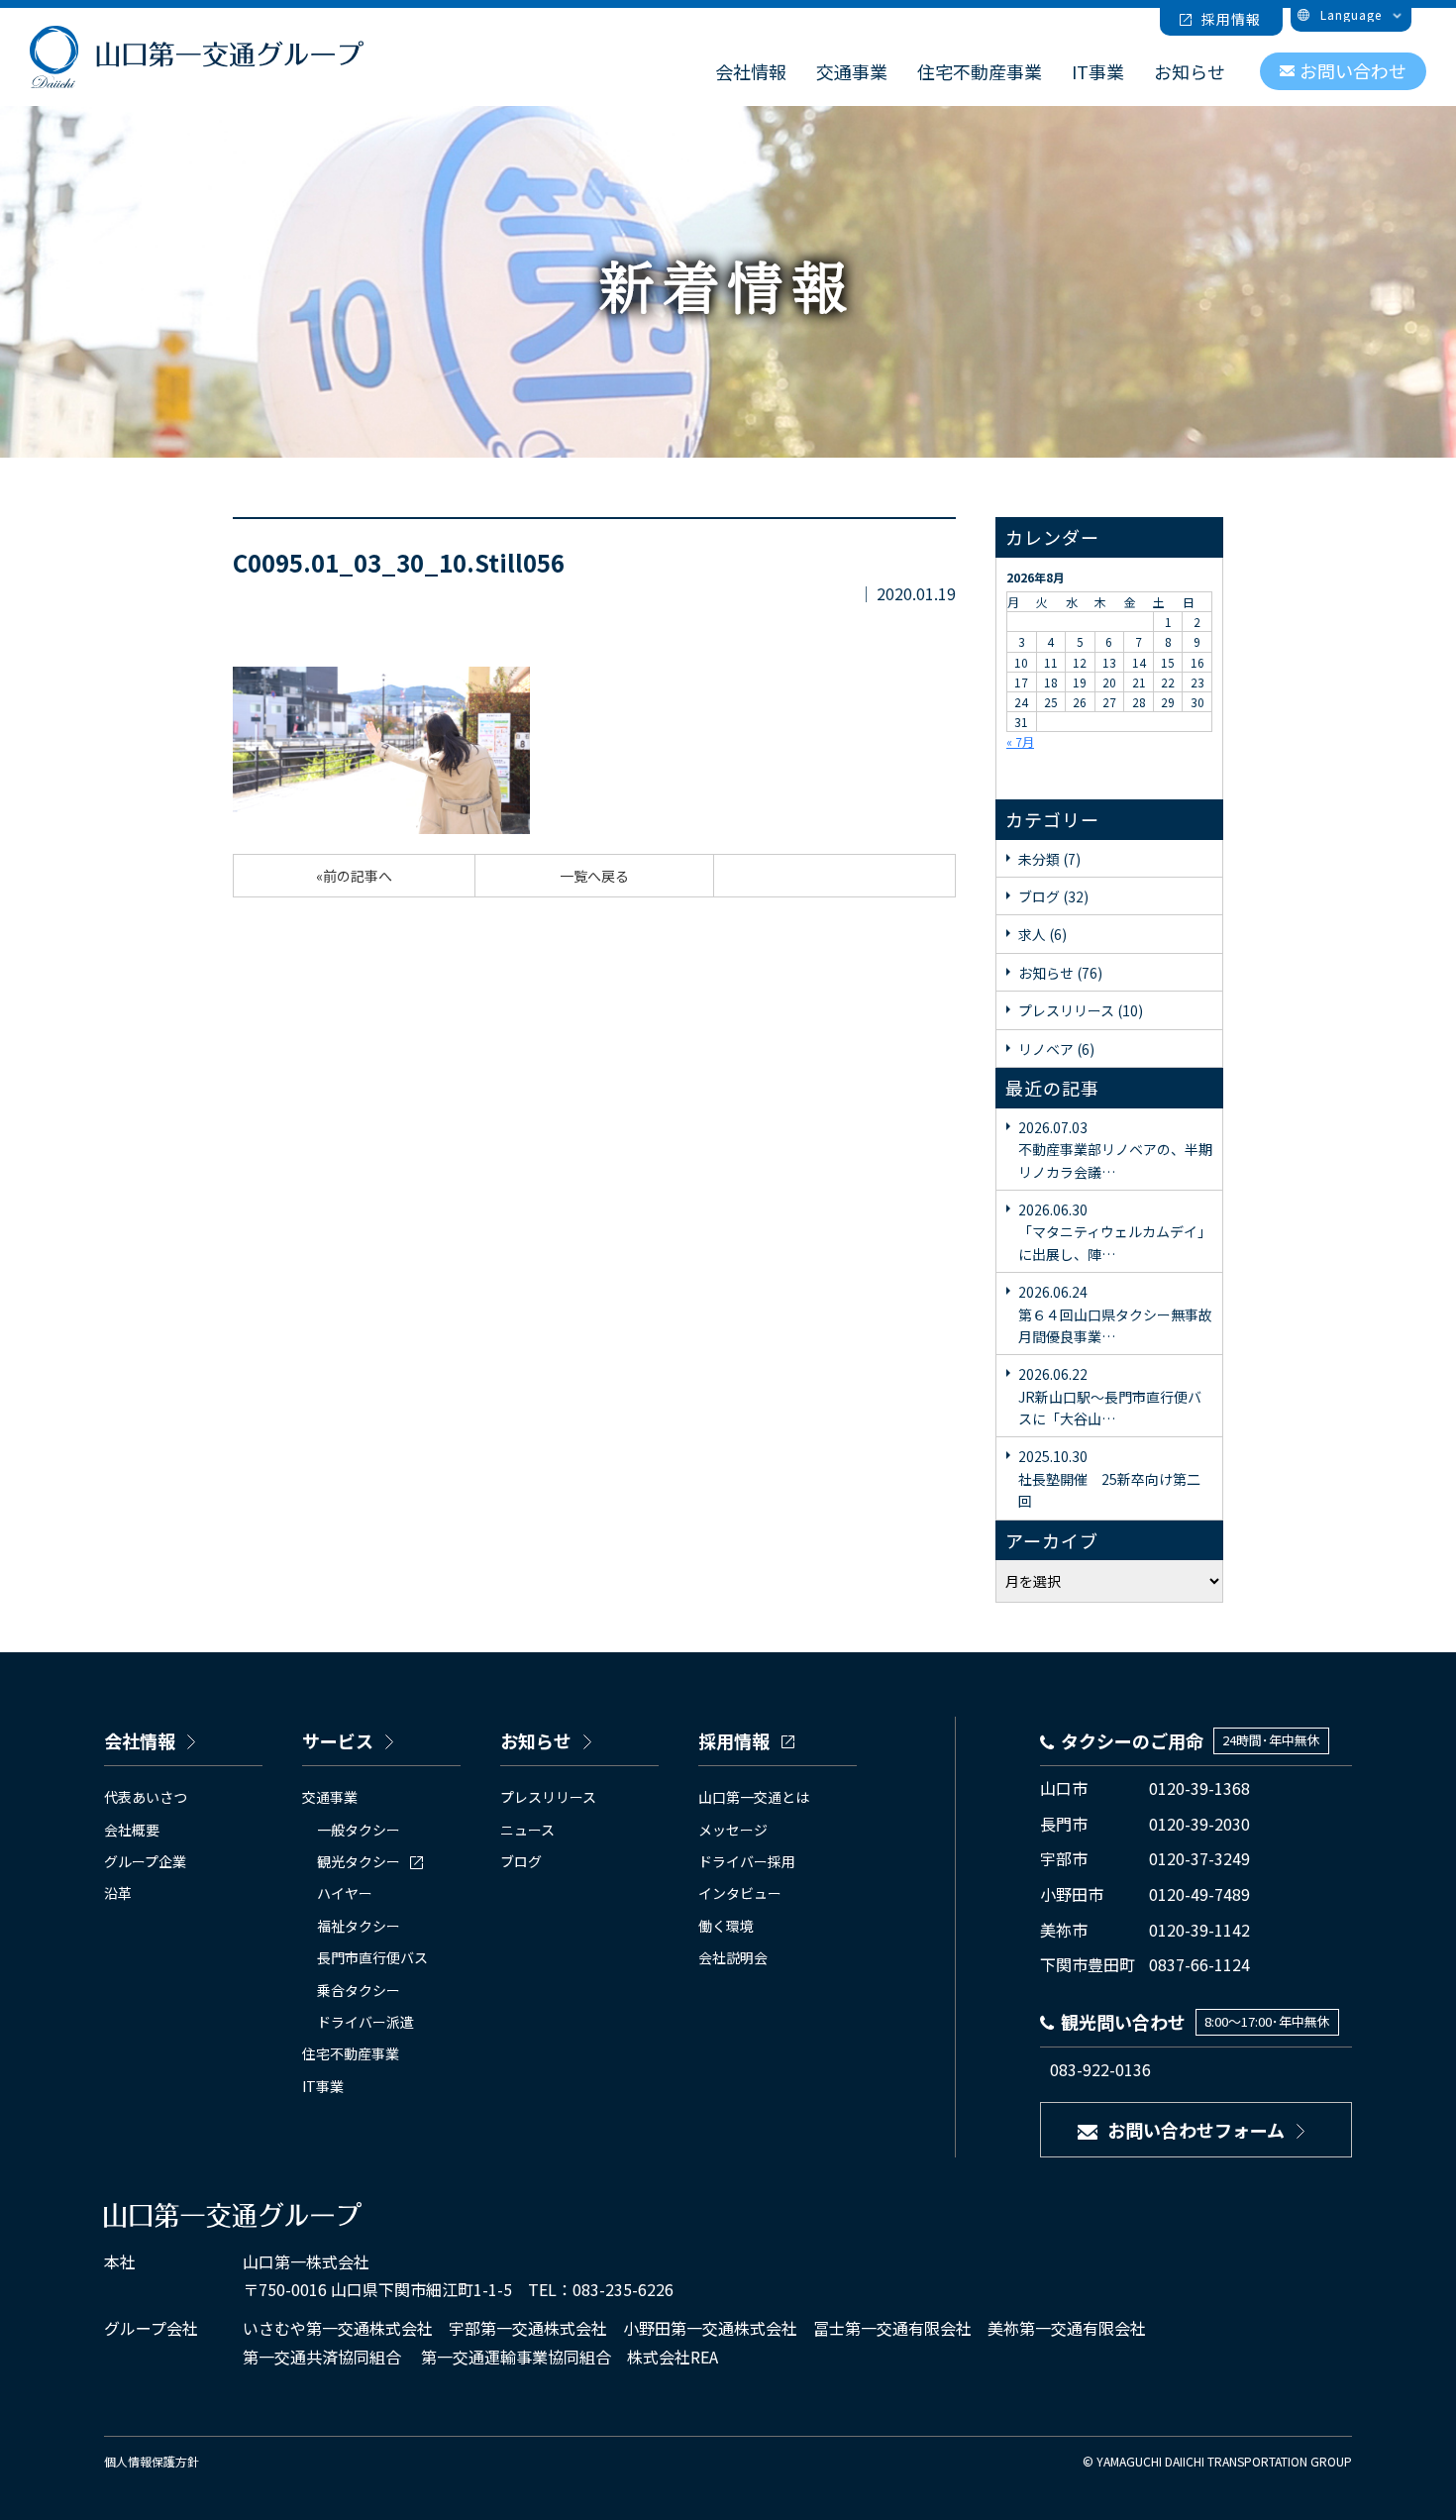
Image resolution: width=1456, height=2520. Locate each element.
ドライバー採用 (747, 1861)
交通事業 (852, 71)
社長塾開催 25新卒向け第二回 (1109, 1478)
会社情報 (751, 71)
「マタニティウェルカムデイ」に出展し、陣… (1115, 1232)
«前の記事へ (354, 876)
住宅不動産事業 (980, 71)
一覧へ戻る (594, 876)
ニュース (527, 1830)
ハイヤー (345, 1893)
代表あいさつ (146, 1797)
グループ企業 (145, 1861)
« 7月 (1020, 741)
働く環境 (726, 1926)
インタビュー (740, 1893)
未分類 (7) (1049, 859)
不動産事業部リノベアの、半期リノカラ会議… (1115, 1150)
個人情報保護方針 (152, 2461)
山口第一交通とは (754, 1797)
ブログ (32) (1053, 896)
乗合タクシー (359, 1990)
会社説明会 (733, 1957)
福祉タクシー (359, 1926)
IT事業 (1098, 71)
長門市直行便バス (372, 1957)
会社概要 (132, 1830)
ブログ (521, 1861)
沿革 (118, 1893)
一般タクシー (359, 1830)
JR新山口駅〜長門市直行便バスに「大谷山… (1110, 1396)
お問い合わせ (1353, 70)
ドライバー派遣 (365, 2022)
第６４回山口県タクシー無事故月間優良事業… (1115, 1314)
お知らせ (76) (1060, 973)
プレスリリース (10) (1081, 1010)
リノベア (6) (1056, 1049)
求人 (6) (1042, 934)
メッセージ (733, 1830)
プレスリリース (548, 1797)
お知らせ (1190, 71)
